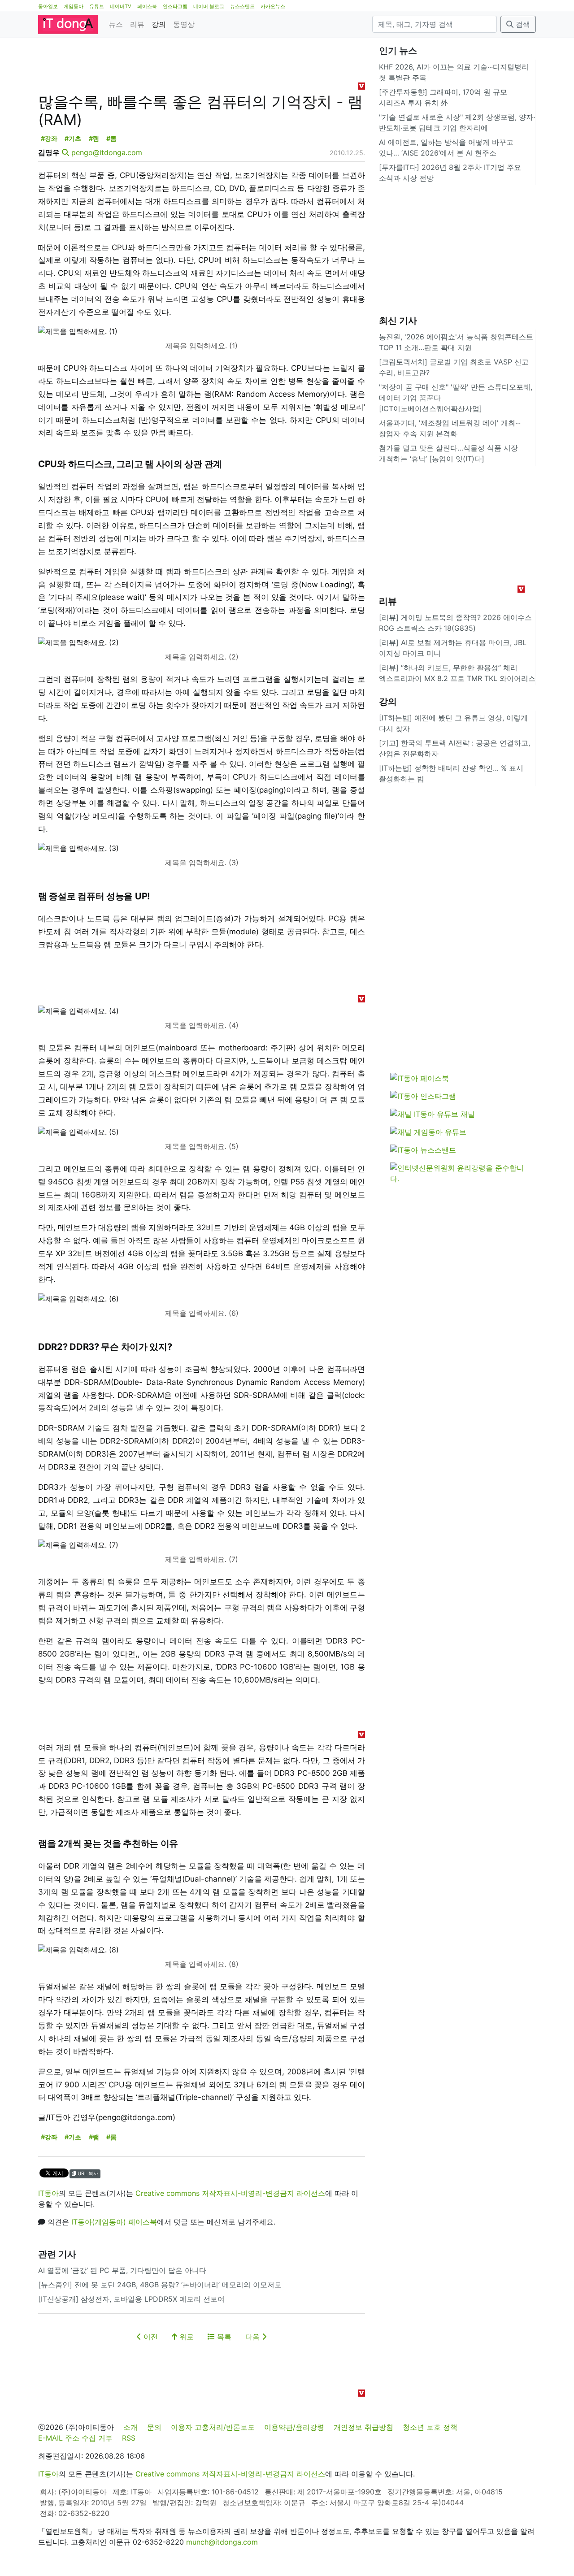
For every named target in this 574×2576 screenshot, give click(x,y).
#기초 (73, 138)
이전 (150, 2337)
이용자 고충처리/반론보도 (213, 2427)
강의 (159, 24)
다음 (254, 2337)
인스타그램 (175, 6)
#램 (94, 138)
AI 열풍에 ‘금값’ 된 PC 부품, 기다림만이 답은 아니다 (122, 2270)
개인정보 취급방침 (363, 2427)
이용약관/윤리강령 (294, 2427)
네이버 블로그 (209, 6)
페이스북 (147, 6)
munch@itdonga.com (222, 2542)
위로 (185, 2337)
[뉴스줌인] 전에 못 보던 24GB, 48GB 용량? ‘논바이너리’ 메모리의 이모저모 (160, 2285)
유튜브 (97, 6)
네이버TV (121, 6)
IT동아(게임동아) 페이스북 (114, 2222)
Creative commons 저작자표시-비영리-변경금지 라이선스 (230, 2193)
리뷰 (137, 24)
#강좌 (49, 138)
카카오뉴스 (273, 6)
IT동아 (48, 2193)
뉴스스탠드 (242, 6)
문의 (154, 2427)
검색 (522, 24)
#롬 (111, 138)
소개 (130, 2427)
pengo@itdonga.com (107, 152)
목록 (223, 2337)
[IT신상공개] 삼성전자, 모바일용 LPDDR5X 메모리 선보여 (131, 2299)
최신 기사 (398, 321)
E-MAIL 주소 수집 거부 (75, 2438)
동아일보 (48, 6)
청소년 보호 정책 (430, 2427)
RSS (129, 2438)
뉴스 (116, 24)
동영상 (184, 24)
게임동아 (74, 6)
